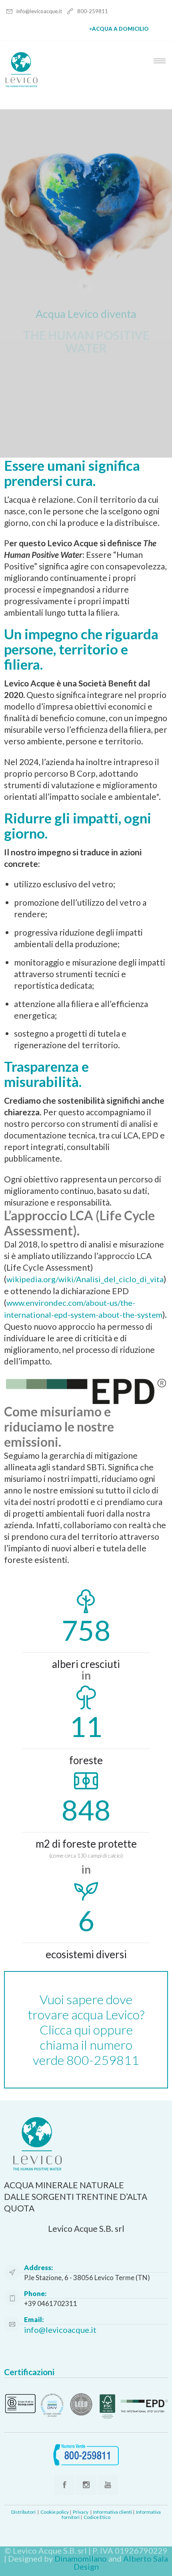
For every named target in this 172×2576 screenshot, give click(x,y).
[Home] (21, 85)
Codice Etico (97, 2517)
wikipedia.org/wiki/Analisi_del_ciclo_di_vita (85, 1279)
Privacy (81, 2512)
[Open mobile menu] (162, 61)
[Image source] (86, 2405)
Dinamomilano (81, 2558)
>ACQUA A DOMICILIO (119, 29)
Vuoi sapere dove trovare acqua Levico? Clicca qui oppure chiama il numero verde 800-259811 (86, 2030)
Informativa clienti (113, 2512)
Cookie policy (55, 2512)
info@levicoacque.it (40, 11)
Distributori (23, 2512)
